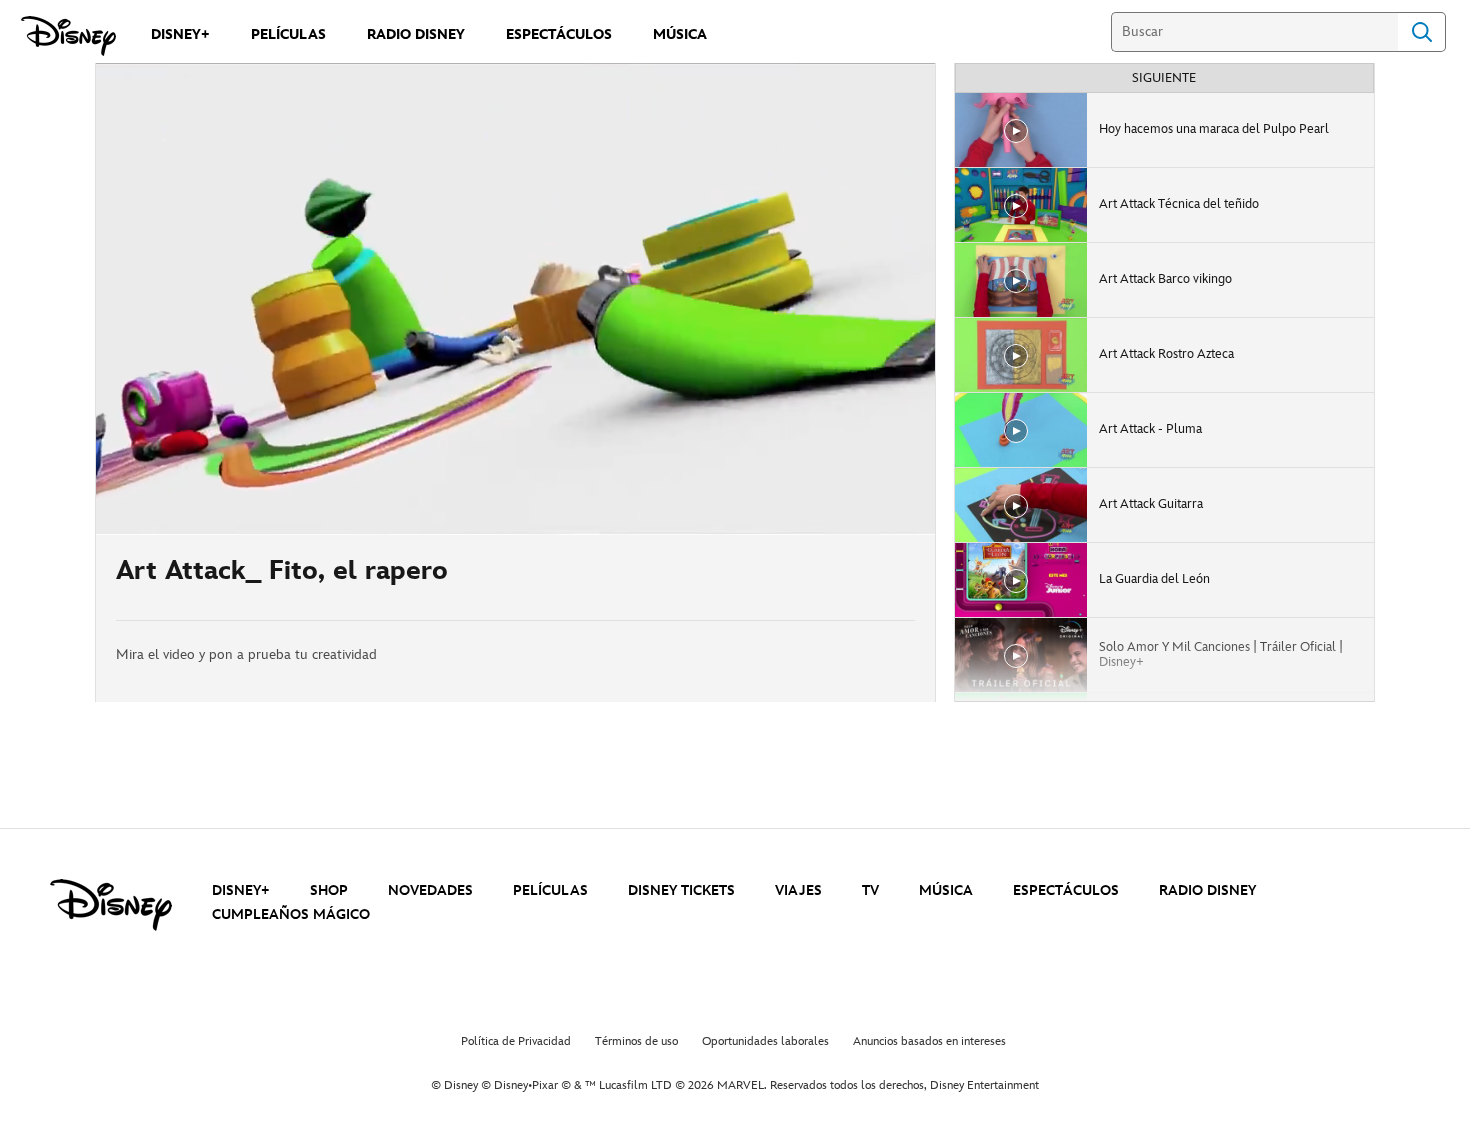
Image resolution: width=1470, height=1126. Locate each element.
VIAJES (798, 890)
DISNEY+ (241, 890)
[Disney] (68, 36)
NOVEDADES (430, 890)
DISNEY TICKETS (681, 890)
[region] (515, 299)
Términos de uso (636, 1041)
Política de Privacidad (516, 1041)
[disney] (111, 905)
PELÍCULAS (550, 890)
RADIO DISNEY (1207, 890)
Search (1422, 32)
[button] (233, 508)
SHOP (329, 890)
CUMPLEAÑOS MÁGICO (291, 914)
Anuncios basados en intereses (929, 1041)
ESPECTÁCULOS (1066, 890)
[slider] (515, 480)
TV (870, 890)
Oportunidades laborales (765, 1041)
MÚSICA (946, 890)
